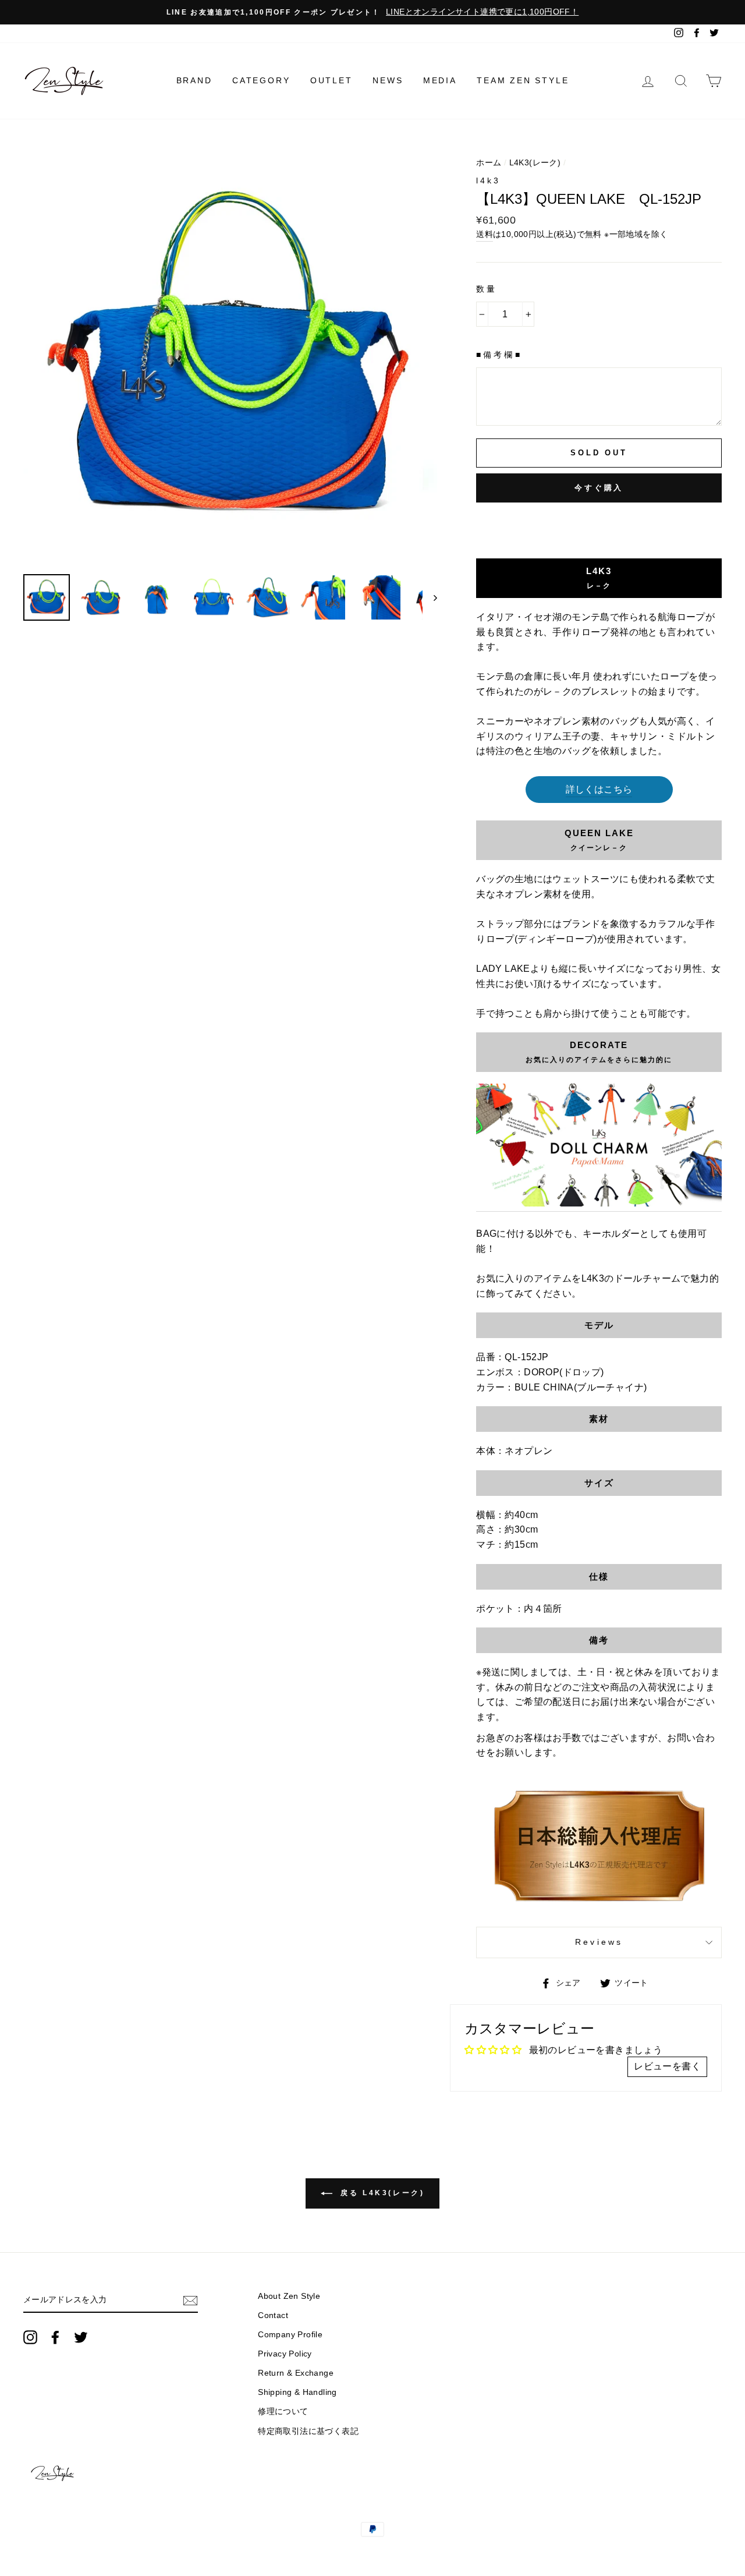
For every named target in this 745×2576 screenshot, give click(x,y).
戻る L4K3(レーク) (381, 2193)
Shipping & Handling (297, 2392)
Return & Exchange (296, 2373)
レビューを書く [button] (667, 2066)
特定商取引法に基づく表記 (308, 2431)
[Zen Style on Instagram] (30, 2337)
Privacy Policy (285, 2354)
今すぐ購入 (599, 488)
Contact (273, 2315)
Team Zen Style (523, 80)
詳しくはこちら (599, 789)
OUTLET (331, 80)
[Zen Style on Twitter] (81, 2337)
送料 (485, 234)
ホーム (489, 163)
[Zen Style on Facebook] (55, 2337)
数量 (487, 289)
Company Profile (290, 2335)
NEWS (388, 80)
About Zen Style (289, 2296)
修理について (283, 2412)
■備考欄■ (499, 355)
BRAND (194, 80)
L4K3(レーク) (535, 163)
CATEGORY (261, 80)
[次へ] (430, 597)
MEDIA (440, 80)
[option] (372, 12)
